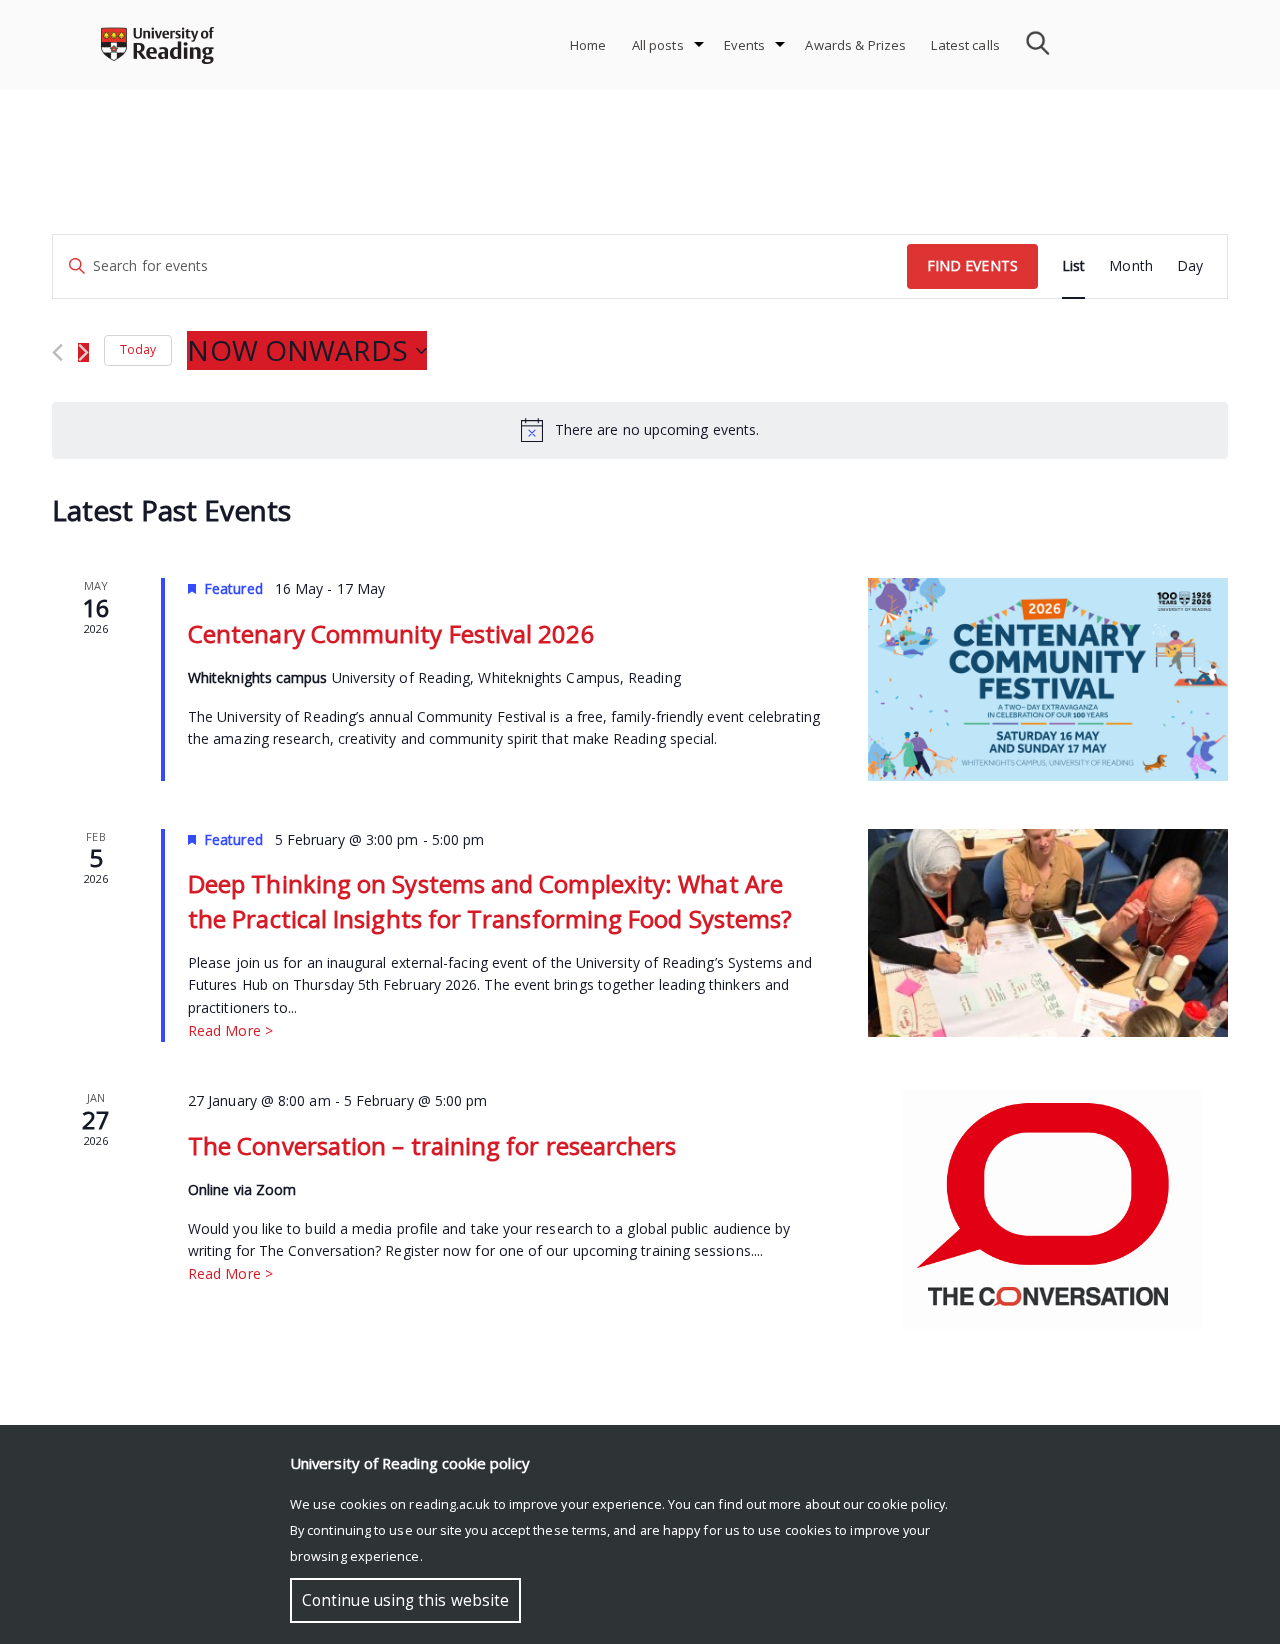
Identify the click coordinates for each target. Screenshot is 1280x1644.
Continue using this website (405, 1600)
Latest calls (965, 45)
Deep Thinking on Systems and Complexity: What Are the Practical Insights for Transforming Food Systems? (490, 900)
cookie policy (906, 1504)
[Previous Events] (57, 352)
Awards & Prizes (855, 45)
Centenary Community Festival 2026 (391, 633)
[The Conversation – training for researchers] (1048, 1210)
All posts (658, 45)
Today (138, 349)
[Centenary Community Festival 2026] (1048, 679)
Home (588, 45)
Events (745, 45)
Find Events (972, 265)
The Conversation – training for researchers (432, 1145)
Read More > (230, 1030)
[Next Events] (83, 352)
